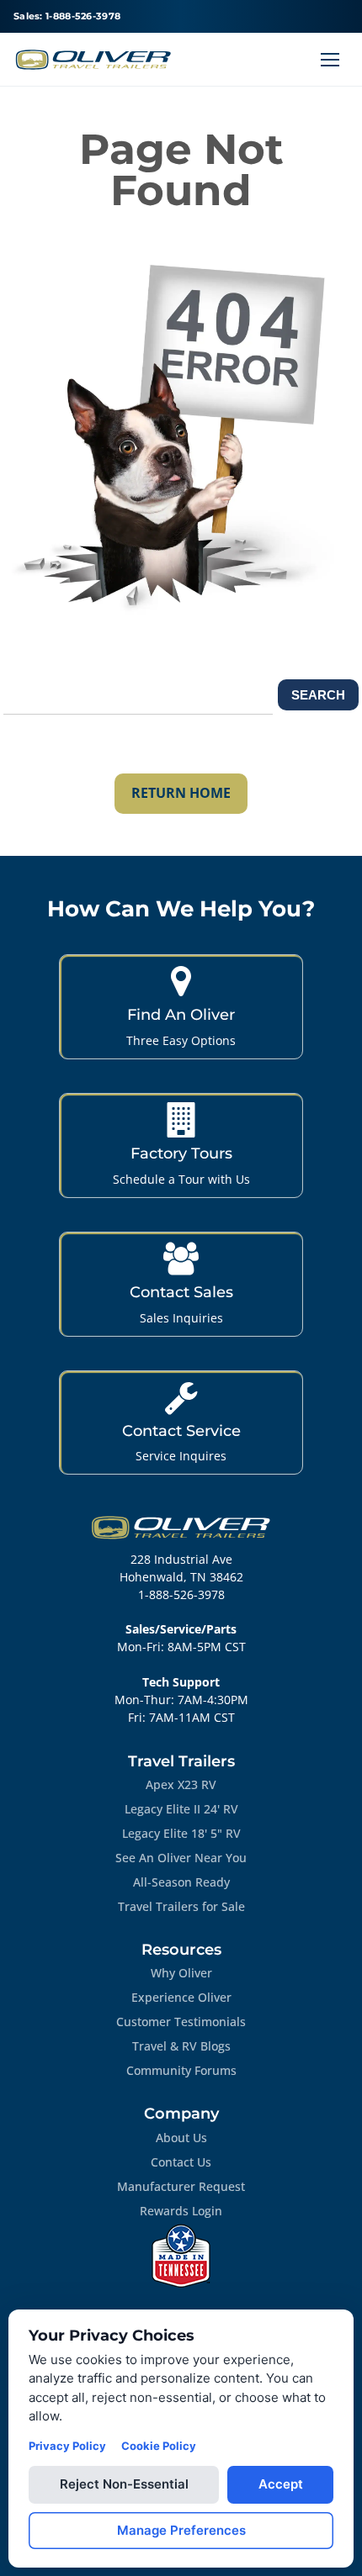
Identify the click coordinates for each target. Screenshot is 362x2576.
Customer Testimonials (181, 2022)
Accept (281, 2484)
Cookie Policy (159, 2446)
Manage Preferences (181, 2530)
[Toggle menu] (330, 60)
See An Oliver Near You (181, 1858)
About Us (181, 2138)
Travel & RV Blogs (181, 2046)
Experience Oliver (181, 1997)
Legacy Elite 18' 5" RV (181, 1833)
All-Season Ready (181, 1882)
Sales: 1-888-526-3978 (67, 16)
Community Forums (181, 2070)
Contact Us (181, 2162)
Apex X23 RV (181, 1784)
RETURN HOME (181, 793)
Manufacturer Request (181, 2186)
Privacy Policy (67, 2446)
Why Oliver (181, 1973)
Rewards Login (181, 2211)
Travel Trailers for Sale (181, 1906)
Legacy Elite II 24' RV (181, 1809)
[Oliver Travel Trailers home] (93, 60)
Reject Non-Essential (124, 2484)
